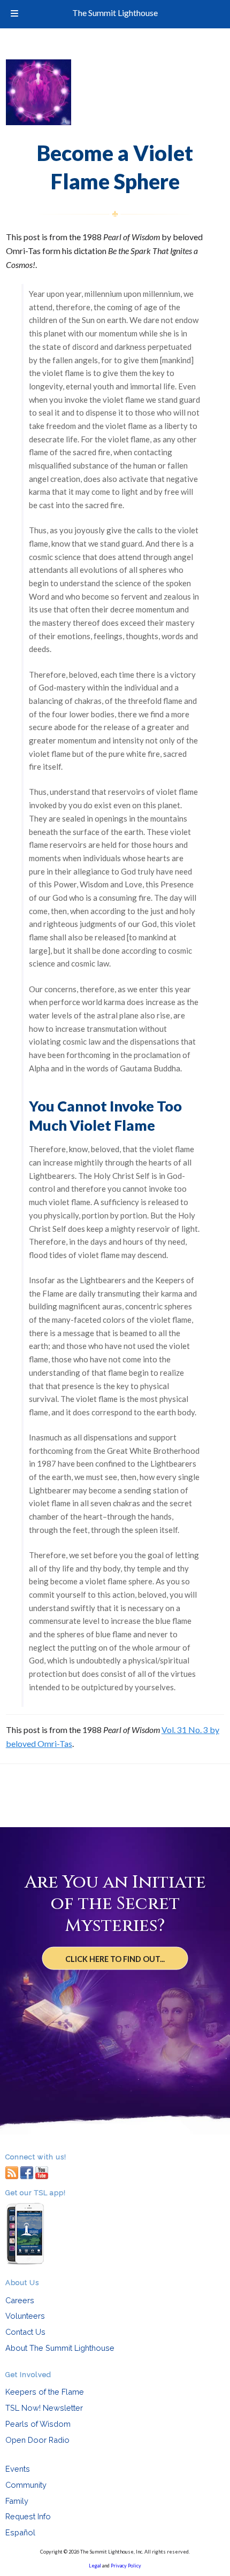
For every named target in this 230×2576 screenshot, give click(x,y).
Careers (20, 2300)
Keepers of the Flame (45, 2392)
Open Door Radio (37, 2440)
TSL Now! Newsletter (44, 2408)
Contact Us (25, 2332)
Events (18, 2469)
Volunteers (25, 2316)
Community (26, 2485)
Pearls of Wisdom (38, 2424)
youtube (42, 2172)
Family (17, 2501)
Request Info (28, 2516)
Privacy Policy (126, 2566)
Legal (95, 2566)
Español (20, 2532)
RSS (12, 2172)
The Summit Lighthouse (115, 13)
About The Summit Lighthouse (60, 2348)
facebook (27, 2172)
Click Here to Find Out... (115, 1958)
